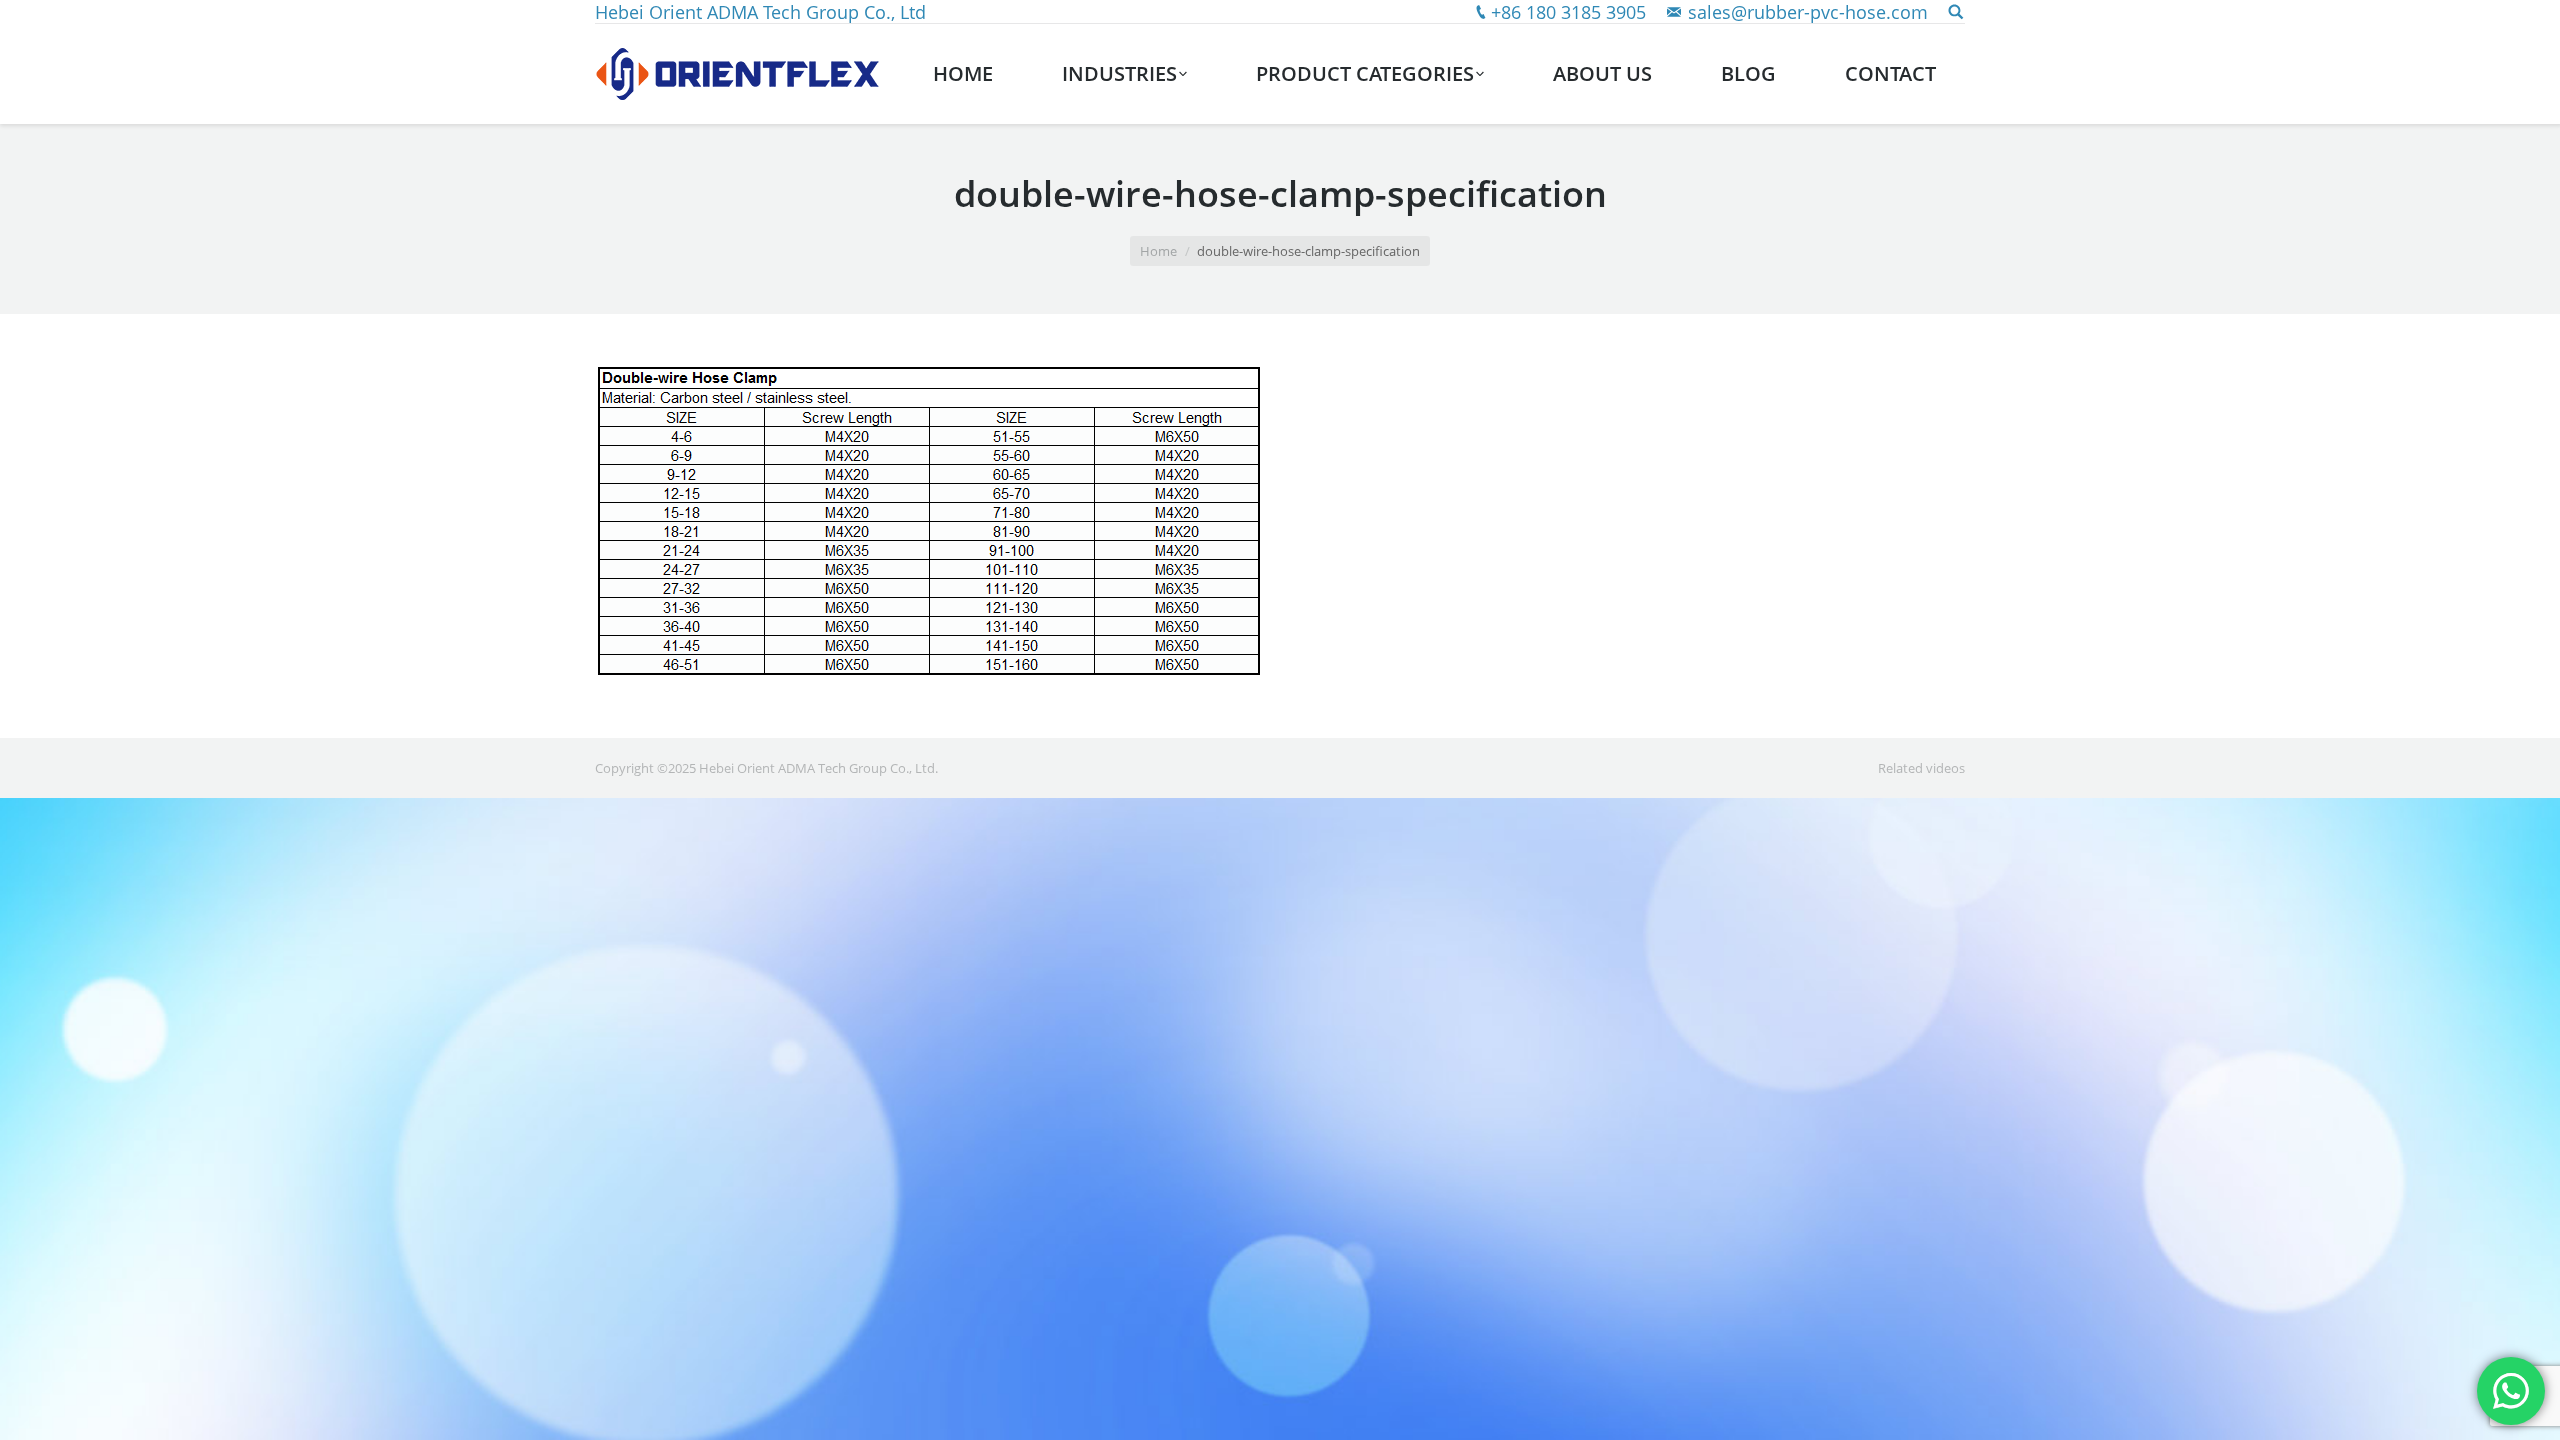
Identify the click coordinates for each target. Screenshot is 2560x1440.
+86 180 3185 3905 (1568, 12)
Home (1158, 251)
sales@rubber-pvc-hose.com (1808, 12)
